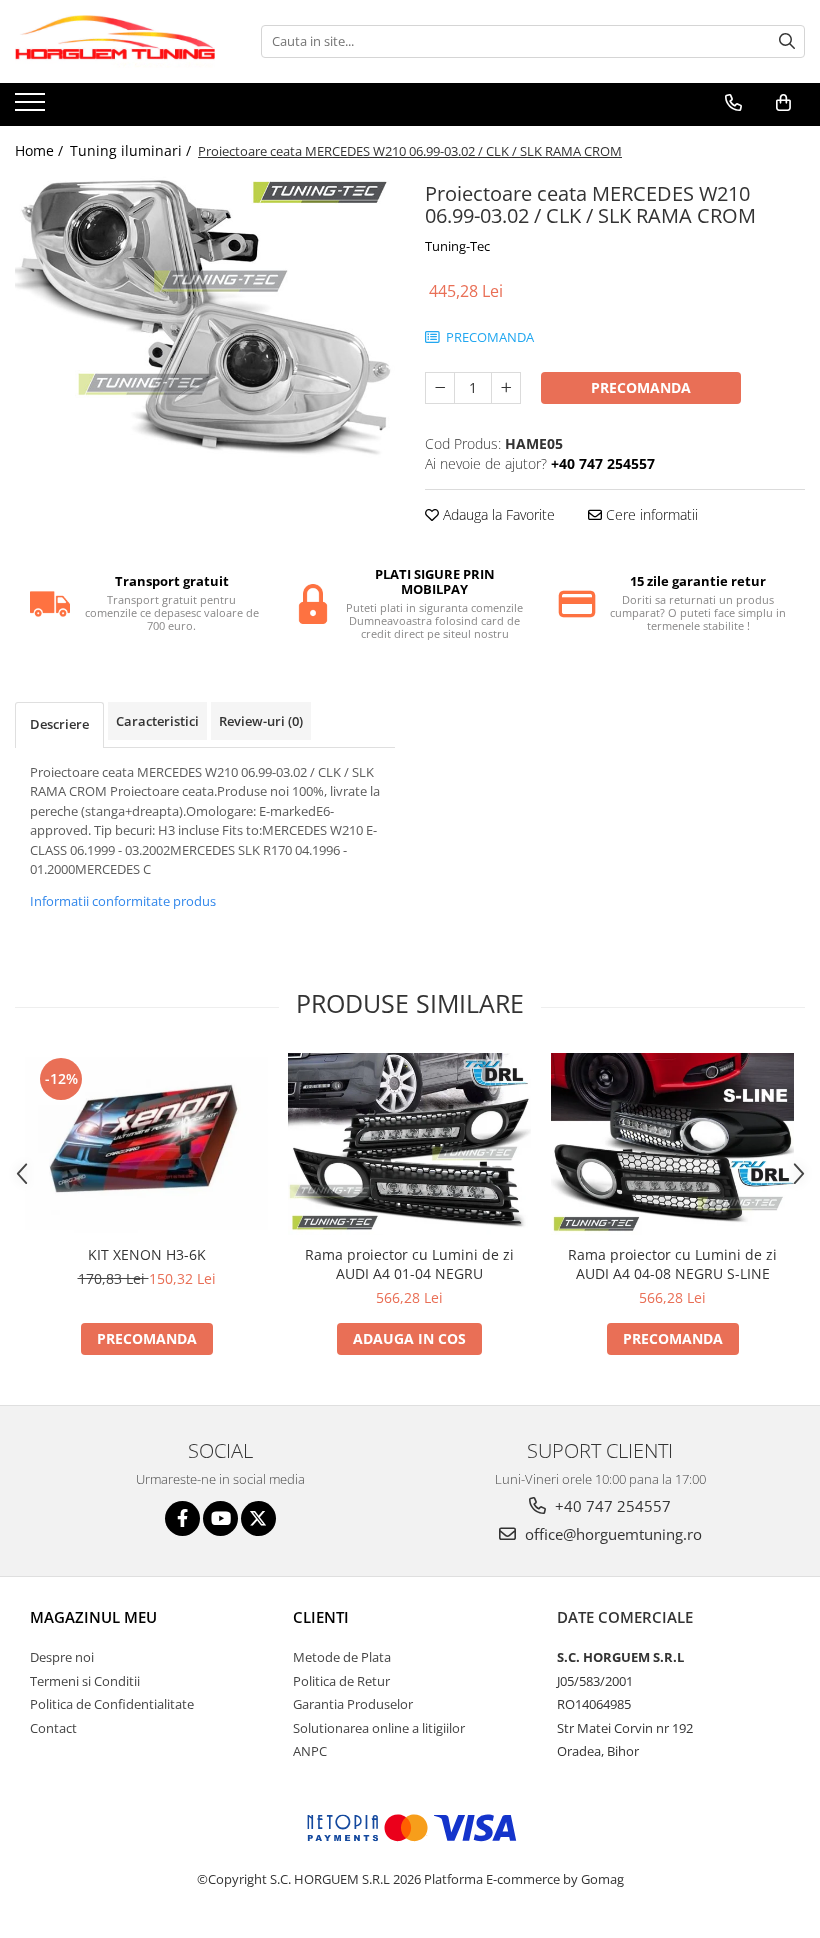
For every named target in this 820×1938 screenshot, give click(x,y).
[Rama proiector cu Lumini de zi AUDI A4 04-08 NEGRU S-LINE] (672, 1144)
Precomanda (641, 387)
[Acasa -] (115, 41)
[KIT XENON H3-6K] (146, 1144)
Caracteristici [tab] (157, 721)
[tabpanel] (205, 318)
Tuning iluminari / (132, 150)
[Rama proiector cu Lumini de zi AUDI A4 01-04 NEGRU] (409, 1144)
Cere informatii (650, 514)
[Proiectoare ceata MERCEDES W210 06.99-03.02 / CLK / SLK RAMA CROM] (205, 318)
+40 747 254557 (611, 1506)
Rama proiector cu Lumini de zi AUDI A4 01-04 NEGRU (409, 1264)
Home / (41, 150)
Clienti (321, 1617)
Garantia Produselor (353, 1704)
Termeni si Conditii (85, 1681)
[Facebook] (182, 1518)
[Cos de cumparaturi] (783, 103)
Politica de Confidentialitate (112, 1704)
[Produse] (32, 108)
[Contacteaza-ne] (733, 103)
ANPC (310, 1751)
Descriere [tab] (59, 724)
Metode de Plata (342, 1657)
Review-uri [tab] (261, 721)
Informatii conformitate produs (123, 901)
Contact (53, 1728)
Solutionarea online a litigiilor (379, 1728)
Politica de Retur (341, 1681)
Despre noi (62, 1657)
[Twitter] (258, 1518)
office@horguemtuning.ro (611, 1534)
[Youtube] (220, 1518)
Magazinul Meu (93, 1617)
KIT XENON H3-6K (147, 1254)
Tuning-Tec (457, 246)
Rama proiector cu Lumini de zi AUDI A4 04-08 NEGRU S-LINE (672, 1264)
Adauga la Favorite (497, 514)
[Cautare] (787, 41)
